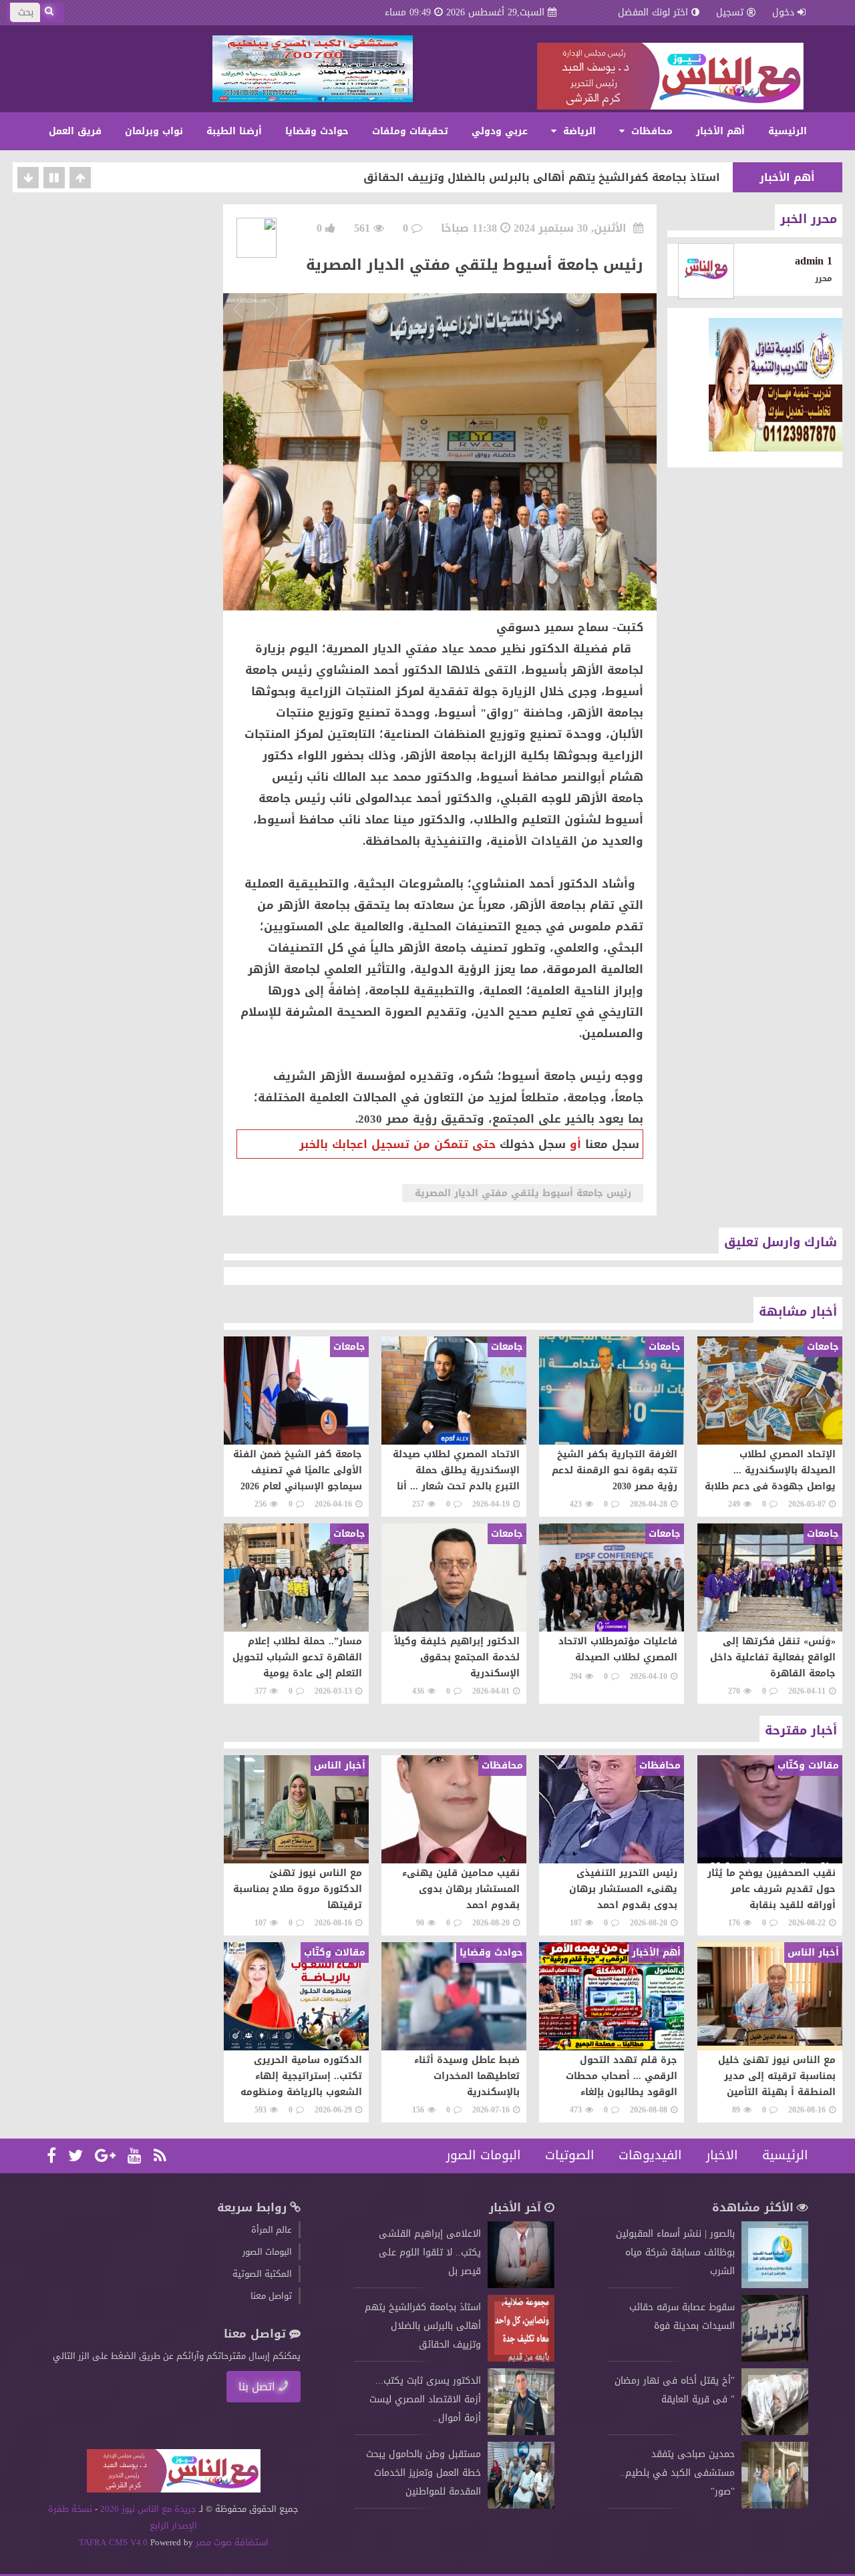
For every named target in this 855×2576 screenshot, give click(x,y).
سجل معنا (612, 1144)
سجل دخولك (533, 1144)
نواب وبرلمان (154, 131)
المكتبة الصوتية (262, 2274)
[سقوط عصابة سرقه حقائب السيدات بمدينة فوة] (775, 2359)
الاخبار (722, 2155)
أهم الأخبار (720, 131)
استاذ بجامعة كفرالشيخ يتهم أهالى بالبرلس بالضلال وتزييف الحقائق (542, 177)
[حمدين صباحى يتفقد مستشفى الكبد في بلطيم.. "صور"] (775, 2506)
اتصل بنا (257, 2387)
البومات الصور (484, 2155)
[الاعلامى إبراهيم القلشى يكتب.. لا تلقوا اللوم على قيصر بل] (521, 2285)
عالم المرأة (272, 2230)
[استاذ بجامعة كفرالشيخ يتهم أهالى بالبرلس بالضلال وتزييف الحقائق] (521, 2359)
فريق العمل (75, 131)
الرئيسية (788, 131)
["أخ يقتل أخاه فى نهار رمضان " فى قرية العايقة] (775, 2432)
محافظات (650, 131)
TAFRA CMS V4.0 (115, 2542)
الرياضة (578, 131)
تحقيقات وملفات (410, 131)
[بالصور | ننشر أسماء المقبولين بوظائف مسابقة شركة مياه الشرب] (775, 2285)
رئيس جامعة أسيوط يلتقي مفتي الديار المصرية (522, 1193)
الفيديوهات (650, 2155)
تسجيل (730, 12)
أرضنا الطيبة (234, 131)
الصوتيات (570, 2155)
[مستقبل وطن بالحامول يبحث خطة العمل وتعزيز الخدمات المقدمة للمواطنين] (521, 2506)
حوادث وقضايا (317, 131)
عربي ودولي (500, 131)
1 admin (814, 261)
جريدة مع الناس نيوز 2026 (149, 2509)
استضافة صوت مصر (231, 2542)
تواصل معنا (271, 2296)
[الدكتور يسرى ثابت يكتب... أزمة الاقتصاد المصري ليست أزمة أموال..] (521, 2432)
